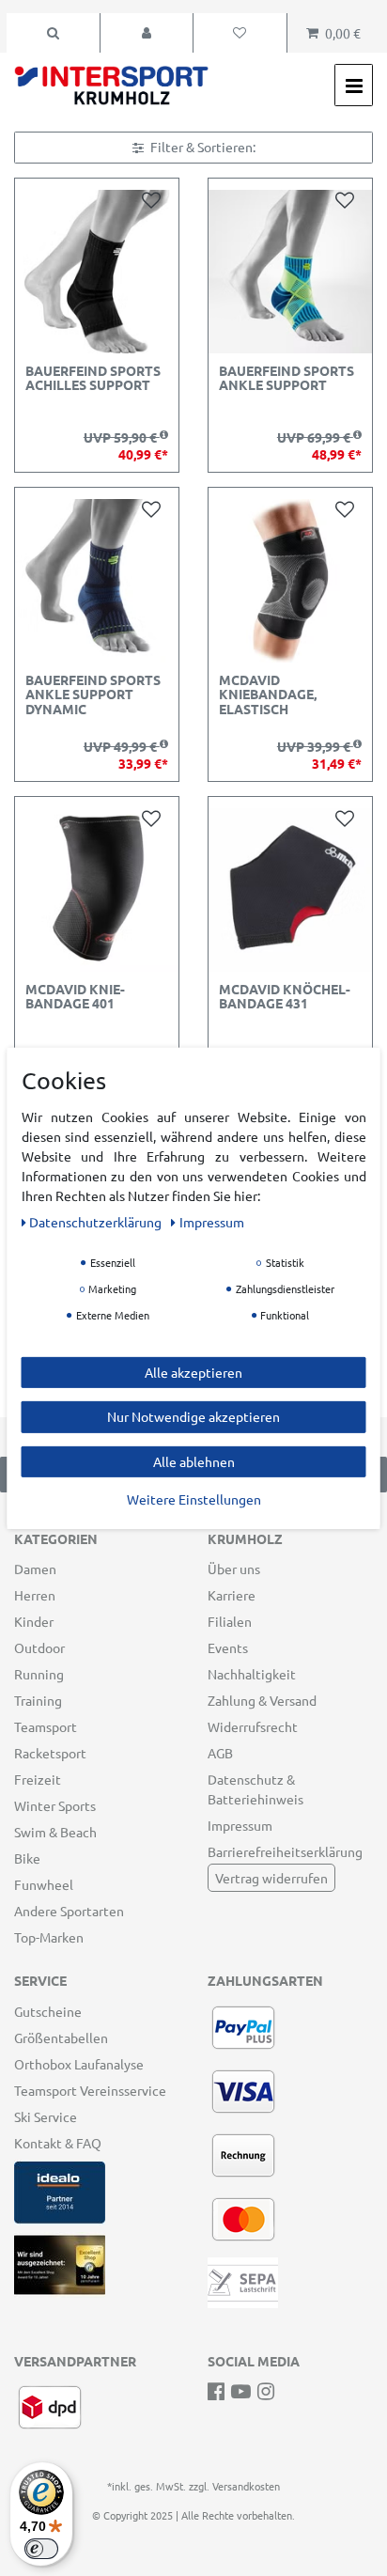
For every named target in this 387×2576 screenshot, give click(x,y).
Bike (27, 1858)
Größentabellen (61, 2037)
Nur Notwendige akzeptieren (193, 1416)
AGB (220, 1753)
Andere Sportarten (69, 1911)
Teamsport (46, 1726)
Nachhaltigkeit (252, 1674)
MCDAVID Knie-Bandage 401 (75, 997)
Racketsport (50, 1753)
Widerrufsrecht (253, 1726)
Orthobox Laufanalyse (79, 2064)
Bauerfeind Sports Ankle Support (286, 378)
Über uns (234, 1569)
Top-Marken (49, 1937)
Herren (35, 1595)
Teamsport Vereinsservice (90, 2090)
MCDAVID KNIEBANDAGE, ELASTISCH (268, 695)
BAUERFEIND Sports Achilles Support (93, 378)
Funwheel (44, 1884)
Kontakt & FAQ (58, 2143)
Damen (35, 1569)
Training (38, 1700)
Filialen (230, 1621)
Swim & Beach (55, 1832)
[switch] (41, 2549)
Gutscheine (48, 2011)
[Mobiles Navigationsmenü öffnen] (354, 85)
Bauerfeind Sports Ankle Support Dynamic (93, 695)
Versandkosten (246, 2486)
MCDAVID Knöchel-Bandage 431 (285, 997)
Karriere (232, 1595)
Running (39, 1674)
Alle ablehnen (194, 1460)
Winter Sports (55, 1805)
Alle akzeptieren (193, 1371)
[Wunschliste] (240, 33)
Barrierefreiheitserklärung (285, 1851)
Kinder (34, 1621)
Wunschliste (155, 199)
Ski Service (46, 2116)
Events (228, 1647)
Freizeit (38, 1779)
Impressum (240, 1825)
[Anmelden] (147, 33)
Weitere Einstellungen (194, 1499)
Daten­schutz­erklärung (97, 1221)
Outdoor (39, 1647)
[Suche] (53, 33)
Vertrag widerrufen (271, 1878)
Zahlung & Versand (262, 1700)
